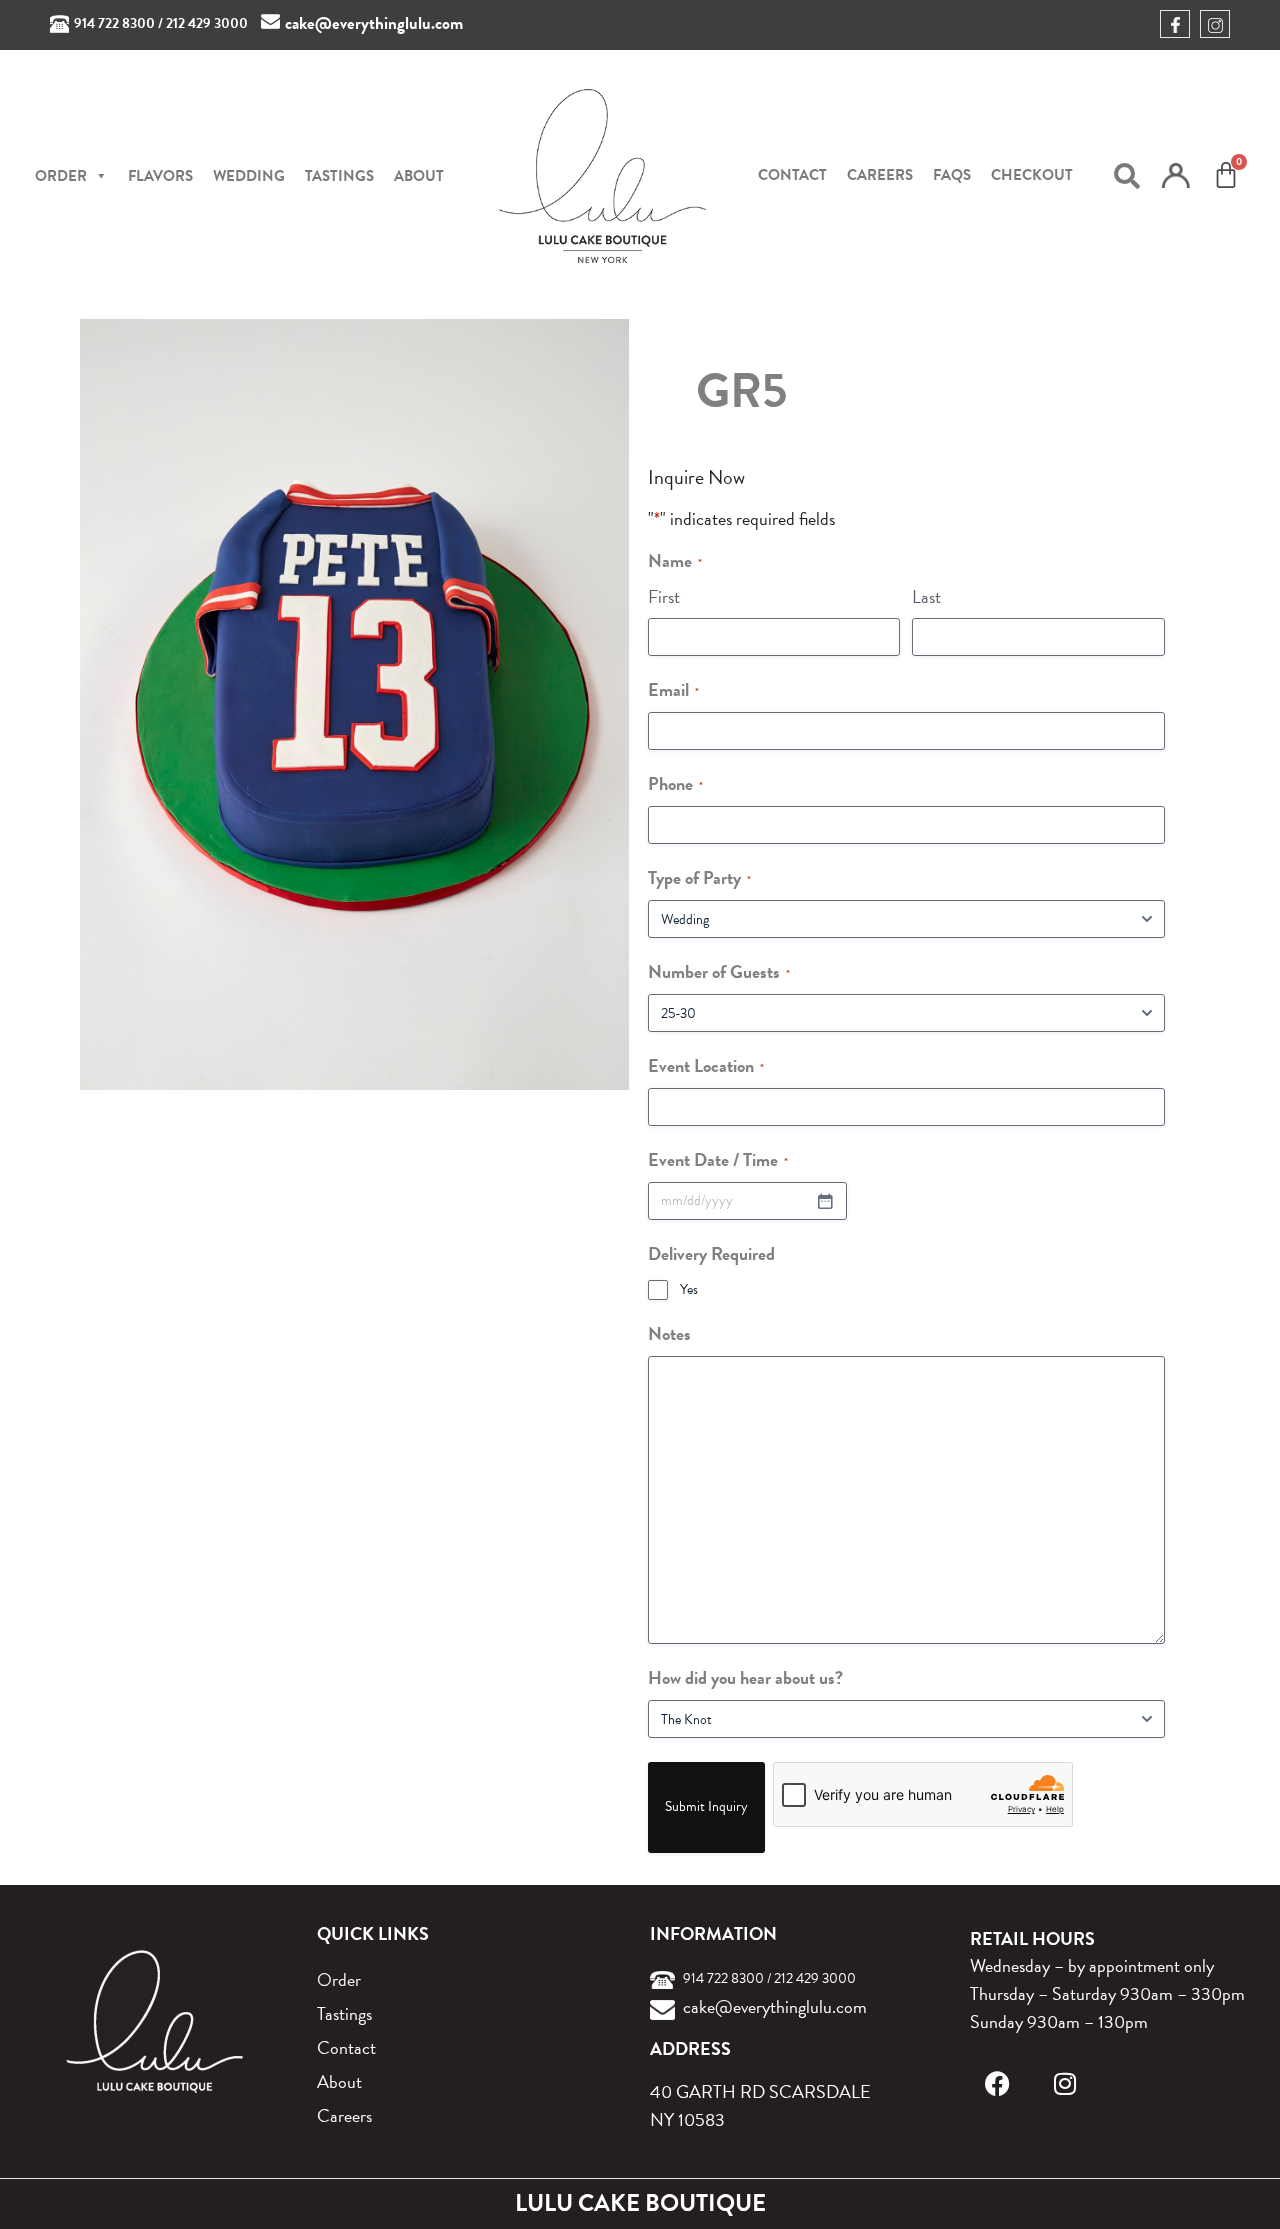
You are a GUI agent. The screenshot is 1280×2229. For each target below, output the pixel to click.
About (419, 176)
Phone (675, 783)
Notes (669, 1333)
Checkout (1032, 175)
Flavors (160, 176)
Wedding (249, 176)
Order (339, 1979)
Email (673, 689)
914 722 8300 (114, 23)
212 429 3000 (207, 23)
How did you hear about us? (745, 1677)
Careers (880, 175)
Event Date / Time (718, 1159)
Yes (689, 1290)
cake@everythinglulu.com (374, 23)
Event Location (706, 1065)
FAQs (952, 175)
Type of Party (699, 877)
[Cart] (1226, 175)
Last (926, 596)
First (664, 596)
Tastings (339, 176)
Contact (792, 175)
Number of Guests (719, 971)
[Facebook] (997, 2083)
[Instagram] (1065, 2083)
